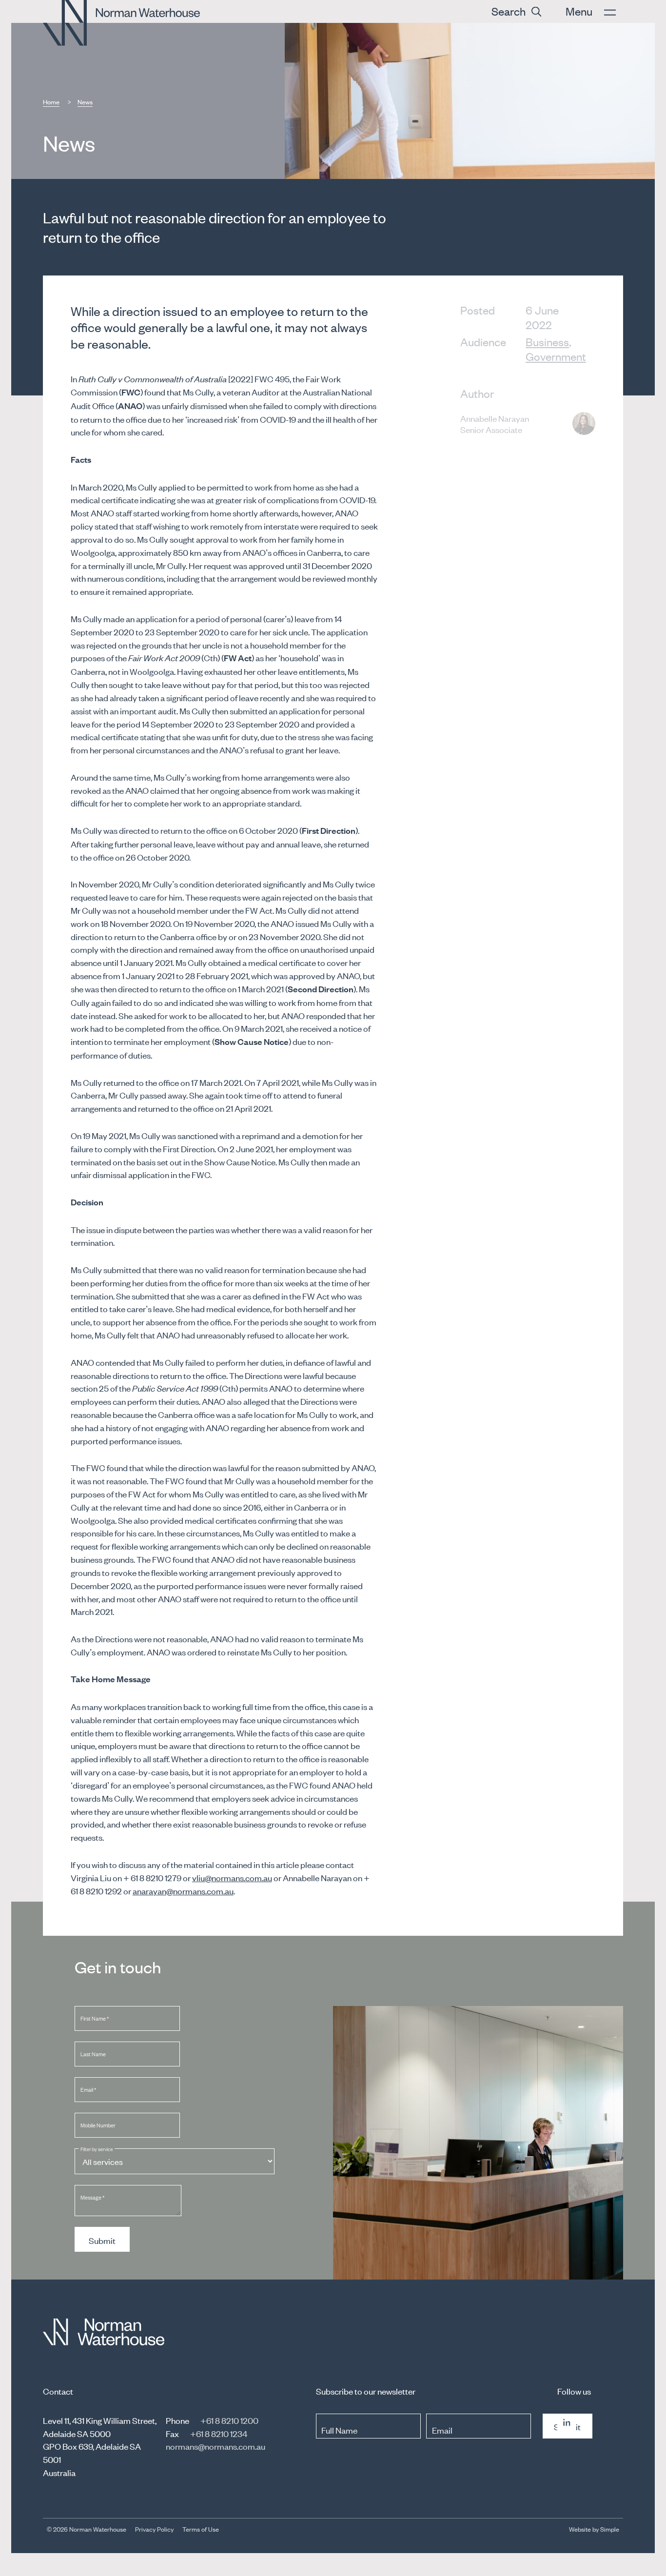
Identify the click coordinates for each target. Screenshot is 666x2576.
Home (51, 102)
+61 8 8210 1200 (229, 2420)
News (85, 102)
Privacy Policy (154, 2529)
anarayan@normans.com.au (183, 1890)
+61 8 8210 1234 (219, 2433)
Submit (102, 2240)
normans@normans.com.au (215, 2446)
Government (556, 356)
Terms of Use (201, 2529)
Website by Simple (594, 2529)
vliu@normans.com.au (232, 1877)
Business (547, 342)
